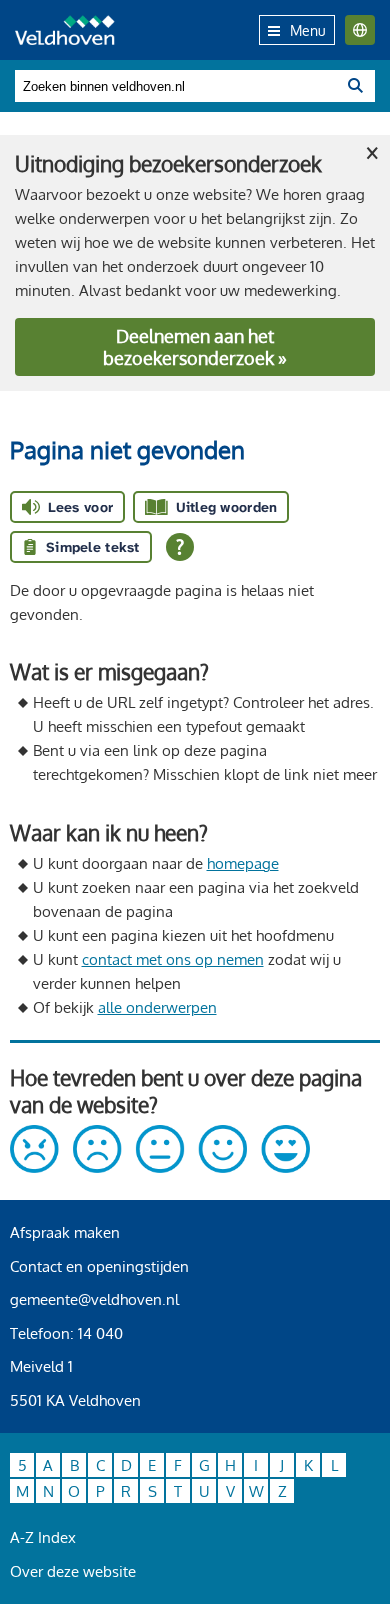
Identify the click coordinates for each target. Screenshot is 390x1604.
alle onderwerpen (157, 1007)
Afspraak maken (65, 1232)
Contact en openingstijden (99, 1266)
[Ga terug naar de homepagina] (65, 30)
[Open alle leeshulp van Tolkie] (180, 547)
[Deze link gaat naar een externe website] (160, 1167)
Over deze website (73, 1571)
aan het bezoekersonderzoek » (195, 347)
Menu (308, 30)
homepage (243, 863)
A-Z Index (43, 1537)
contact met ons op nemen (173, 959)
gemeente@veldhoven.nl (94, 1299)
